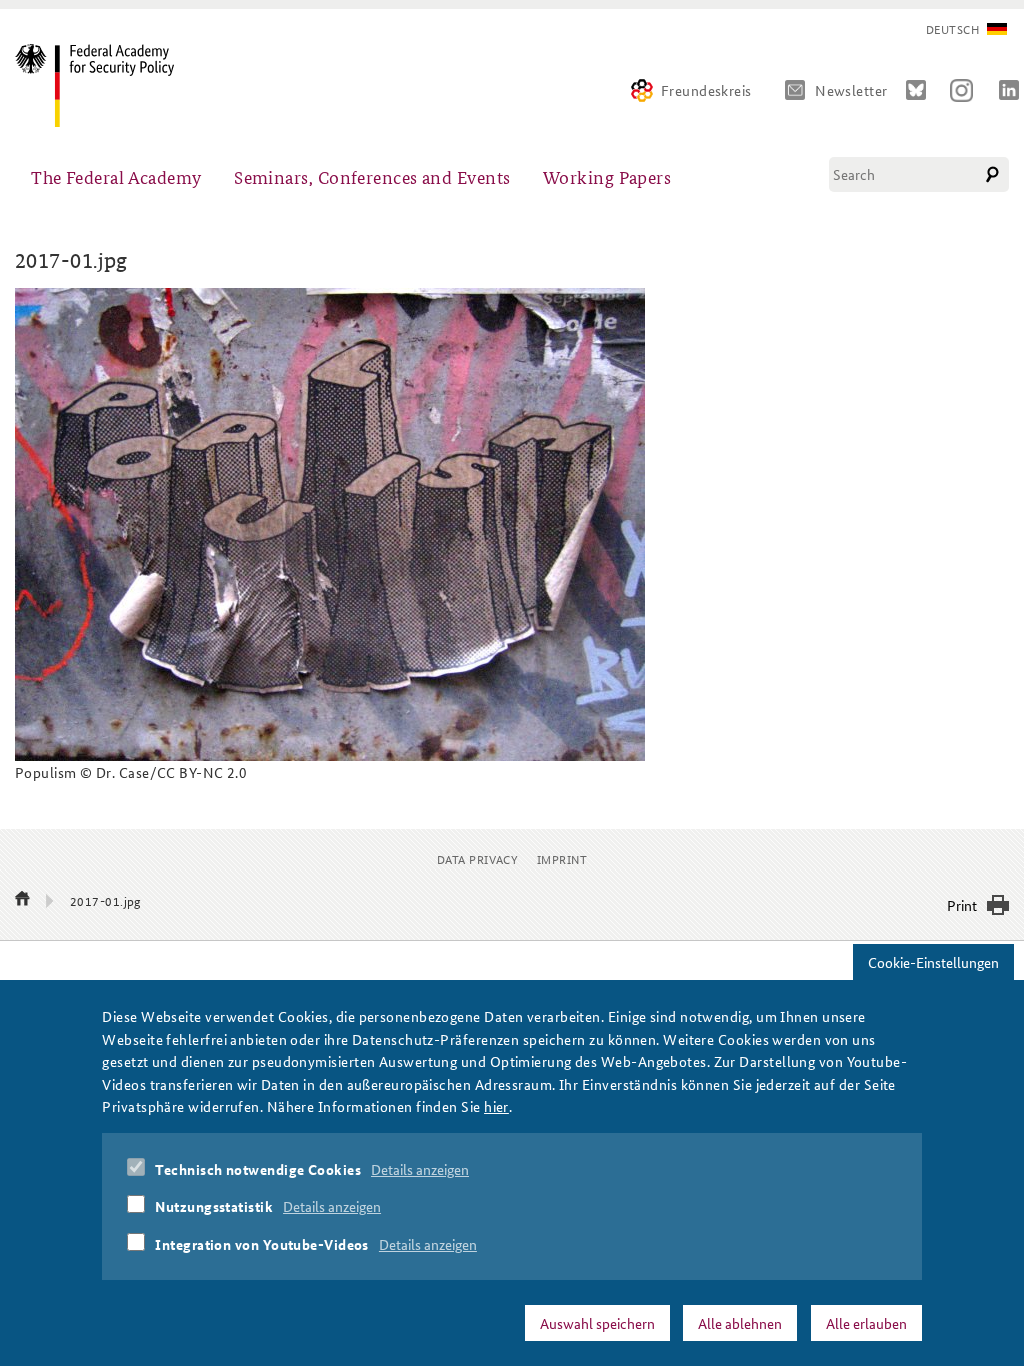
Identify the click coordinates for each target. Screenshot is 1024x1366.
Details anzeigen (420, 1169)
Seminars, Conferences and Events (372, 176)
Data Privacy (477, 858)
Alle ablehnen (740, 1323)
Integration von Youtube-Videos (262, 1244)
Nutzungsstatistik (214, 1206)
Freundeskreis (706, 90)
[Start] (22, 900)
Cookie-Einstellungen (933, 962)
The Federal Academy (116, 176)
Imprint (562, 858)
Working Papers (607, 176)
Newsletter (851, 90)
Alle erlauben (866, 1323)
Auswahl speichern (597, 1323)
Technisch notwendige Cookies (258, 1169)
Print (962, 905)
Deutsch (952, 29)
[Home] (102, 85)
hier (496, 1106)
